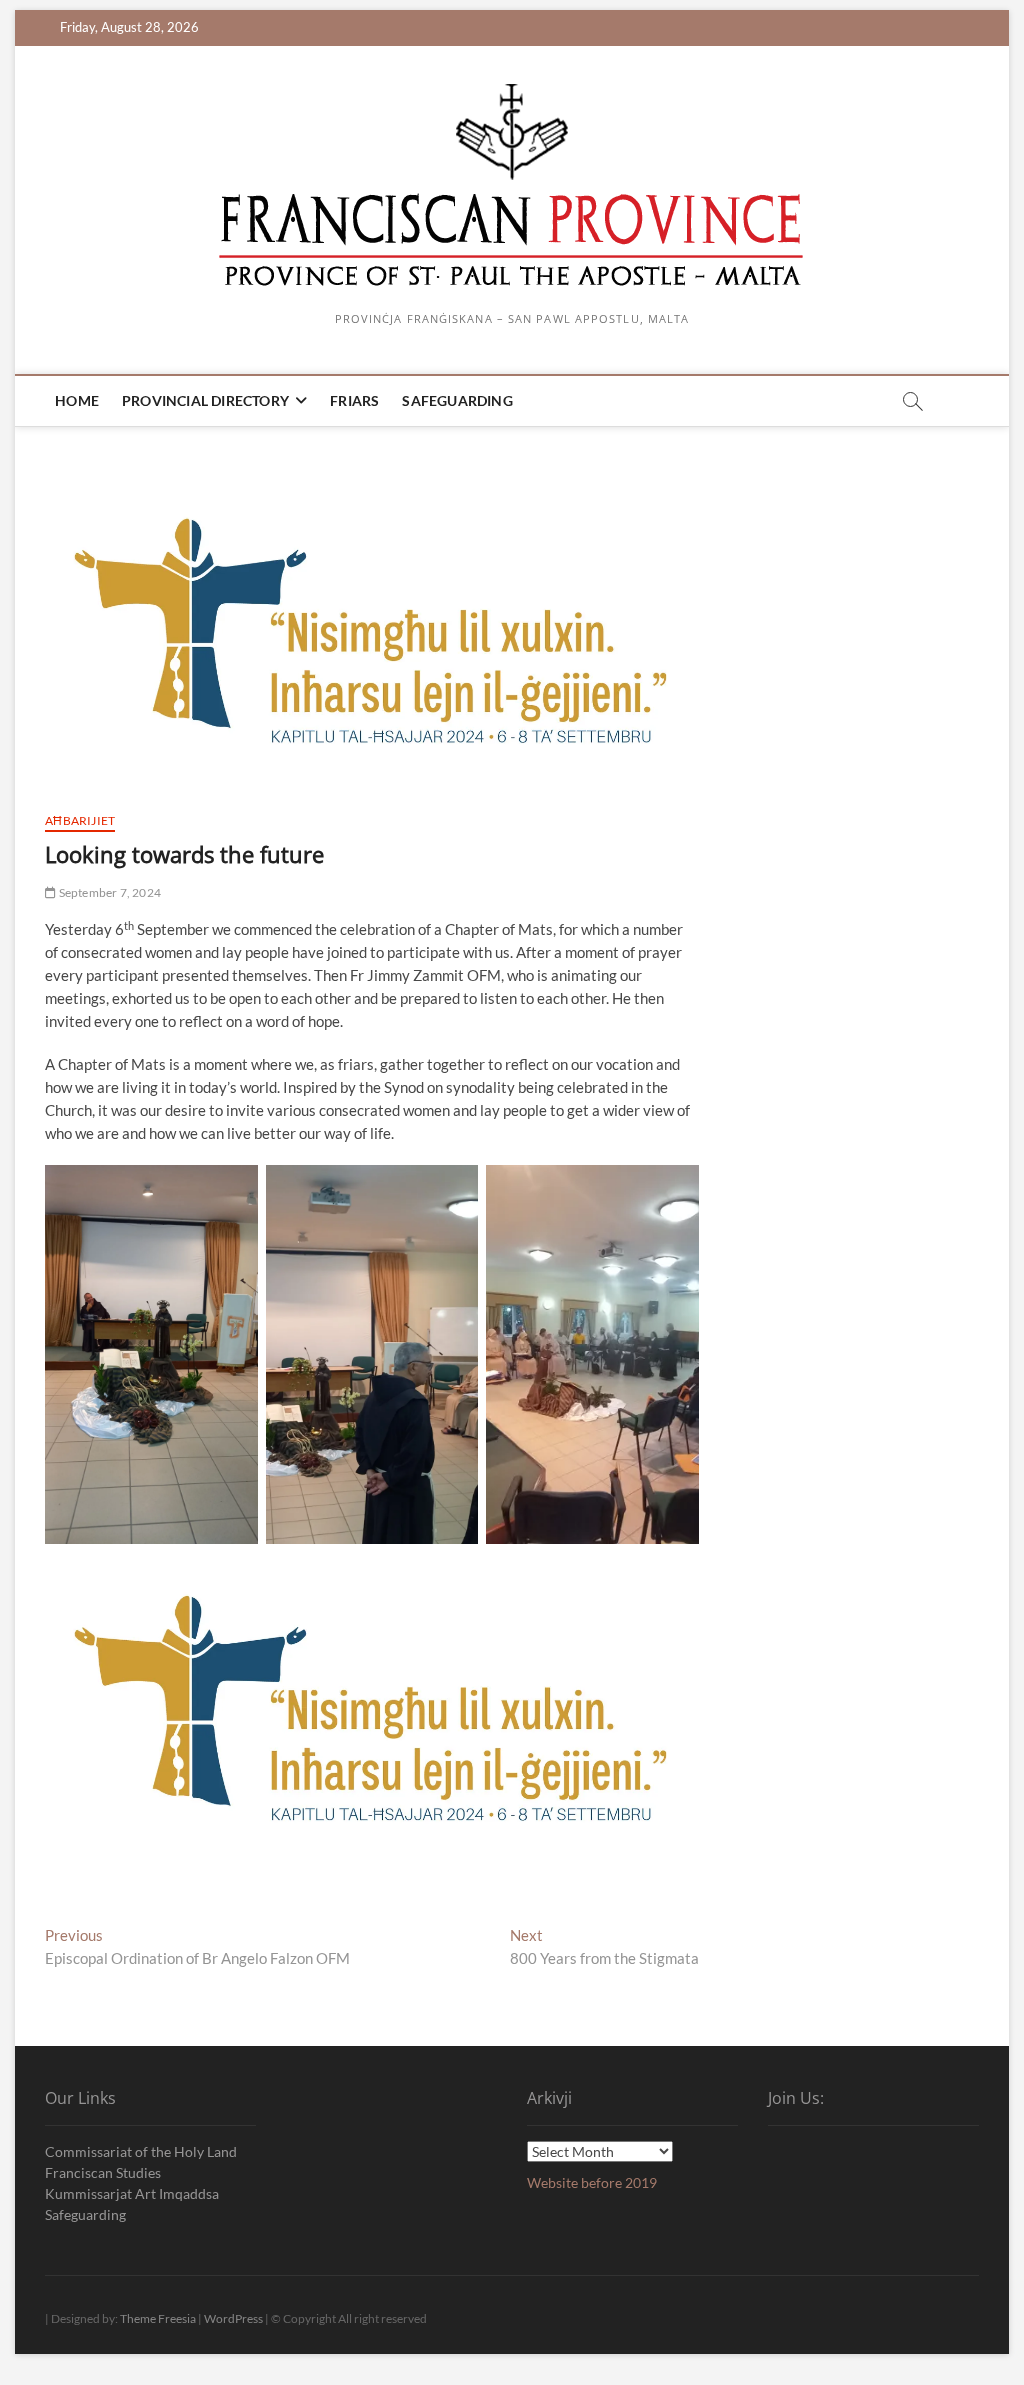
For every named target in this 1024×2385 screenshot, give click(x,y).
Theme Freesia (158, 2318)
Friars (354, 400)
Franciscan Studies (103, 2172)
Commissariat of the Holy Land (141, 2151)
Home (77, 400)
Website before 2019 (592, 2182)
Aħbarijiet (80, 820)
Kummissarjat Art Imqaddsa (132, 2193)
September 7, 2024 (108, 892)
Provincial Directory (205, 400)
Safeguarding (457, 400)
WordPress (233, 2318)
